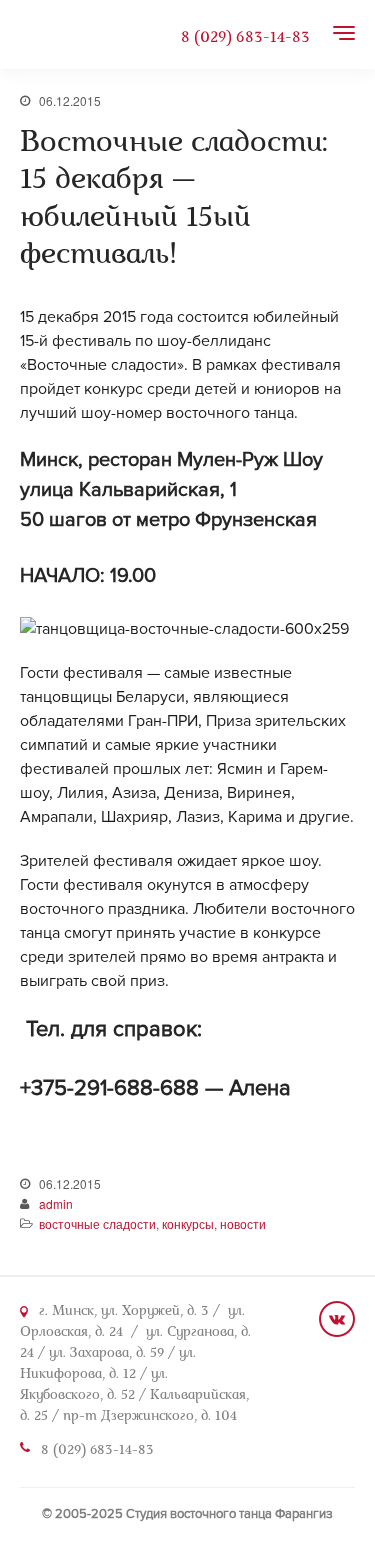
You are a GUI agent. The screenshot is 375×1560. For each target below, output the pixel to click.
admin (56, 1203)
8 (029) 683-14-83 (245, 38)
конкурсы (188, 1223)
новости (243, 1223)
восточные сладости (97, 1223)
